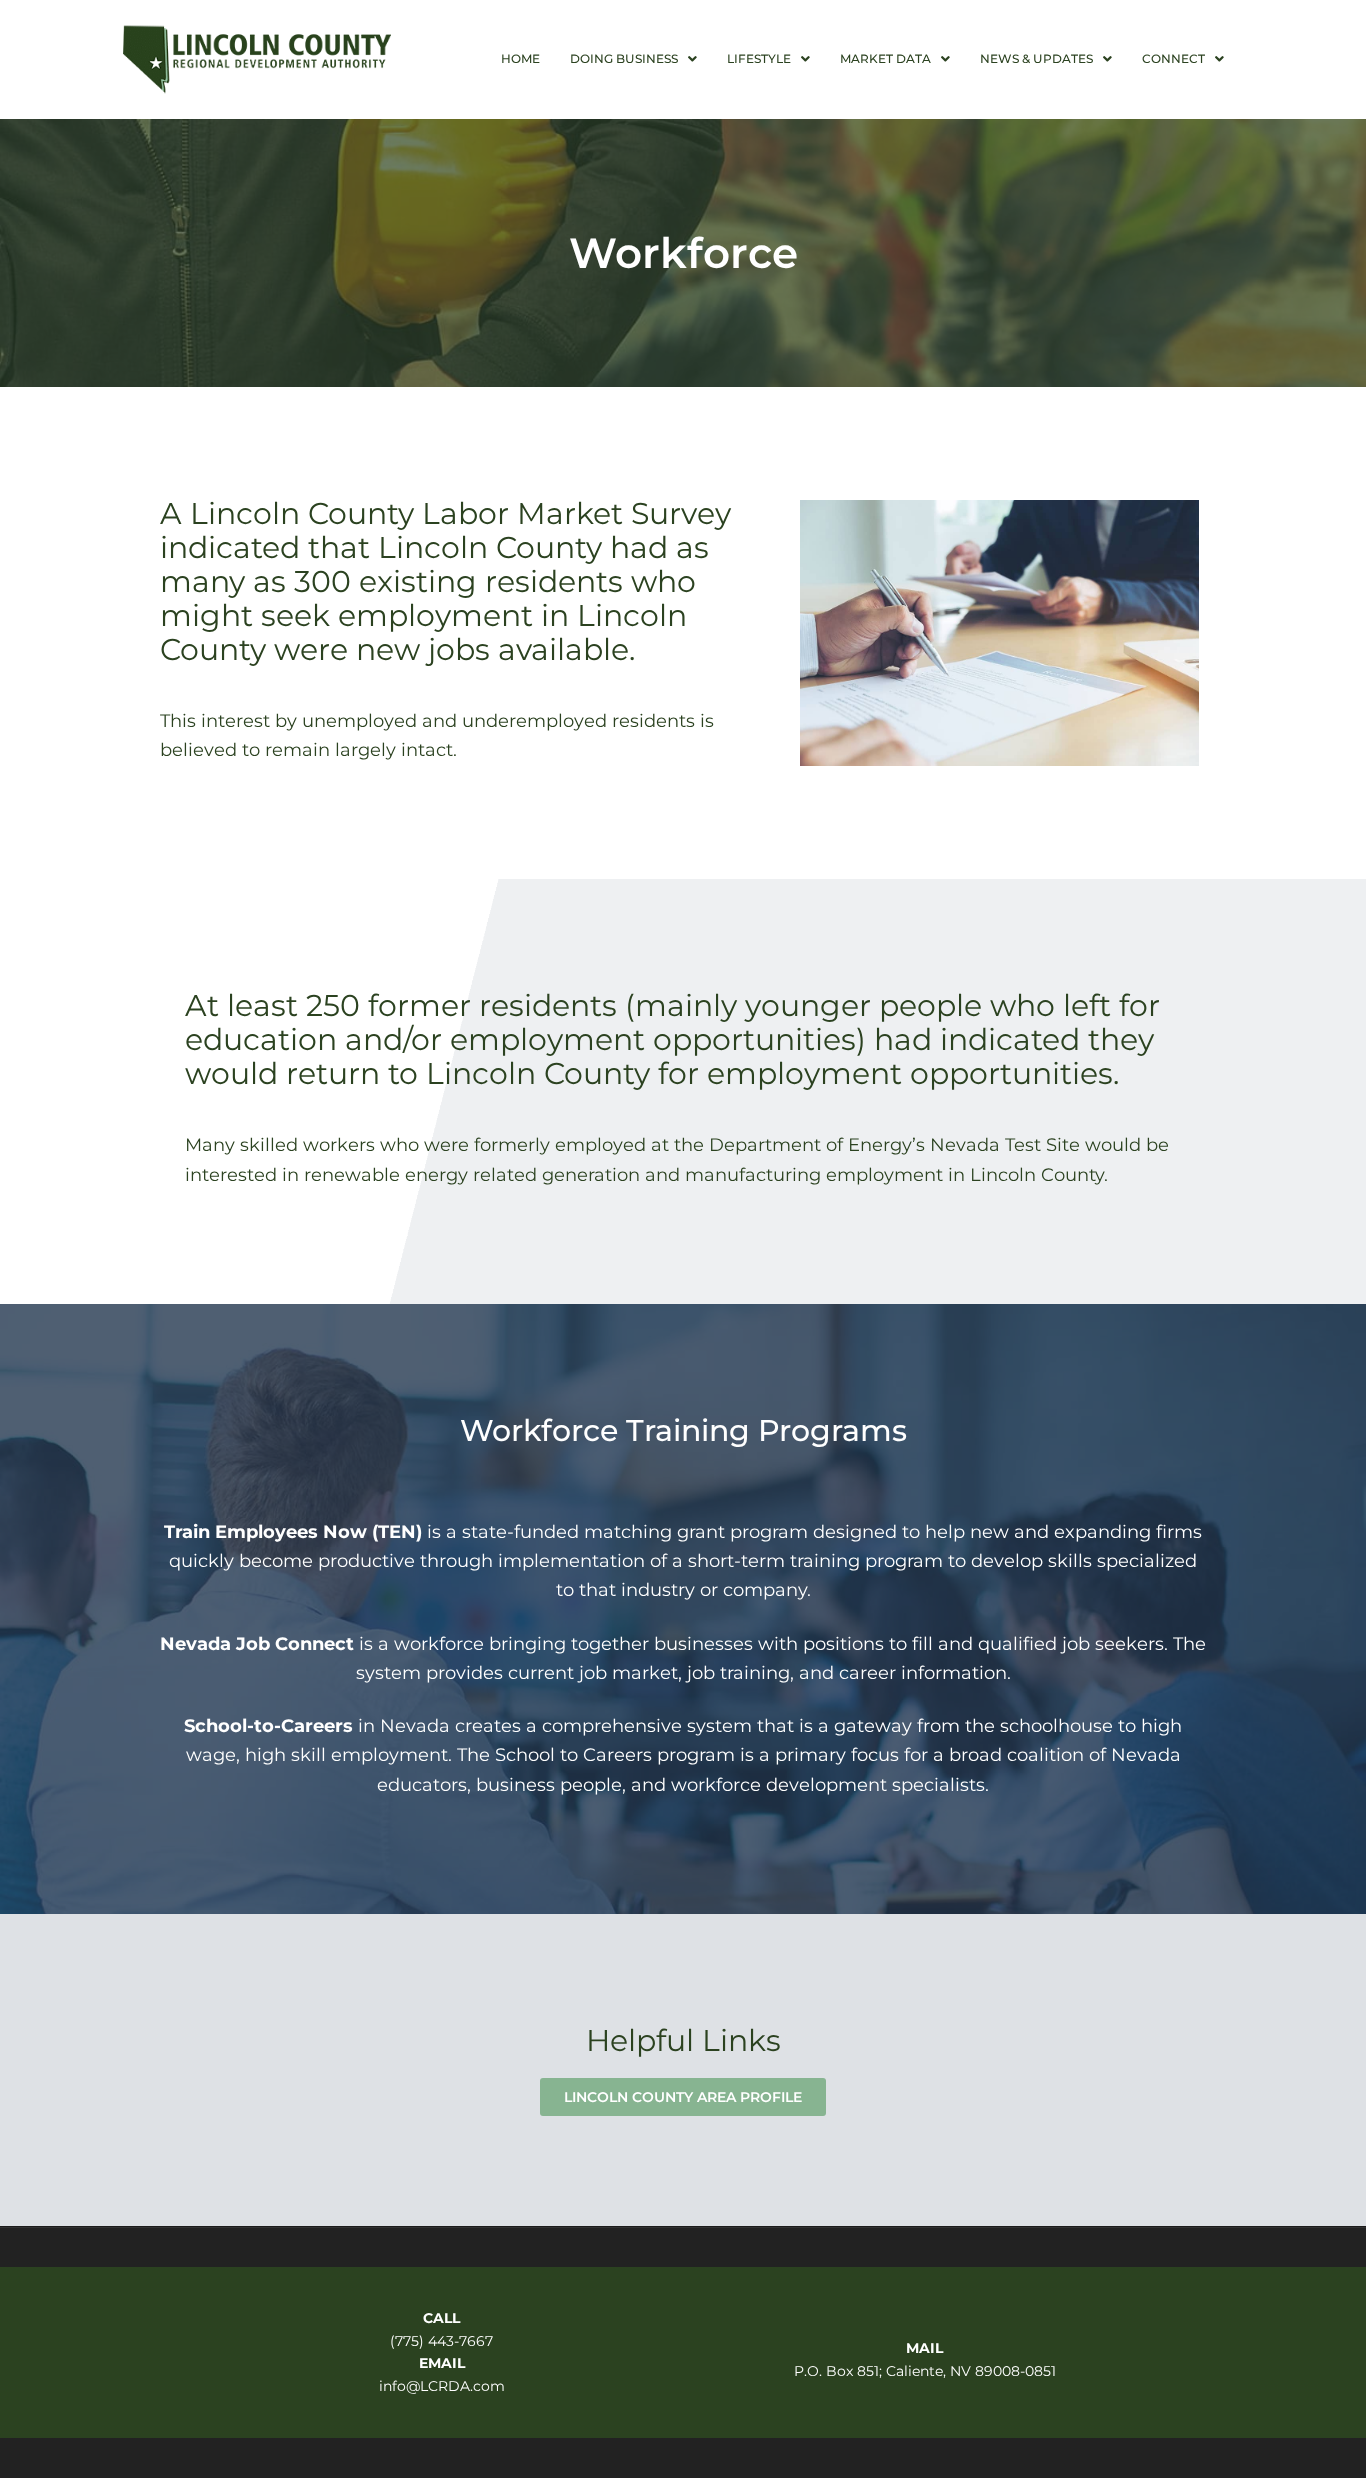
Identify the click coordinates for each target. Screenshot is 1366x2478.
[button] (633, 59)
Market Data (885, 58)
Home (520, 58)
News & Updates (1036, 58)
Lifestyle (759, 58)
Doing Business (624, 58)
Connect (1173, 58)
